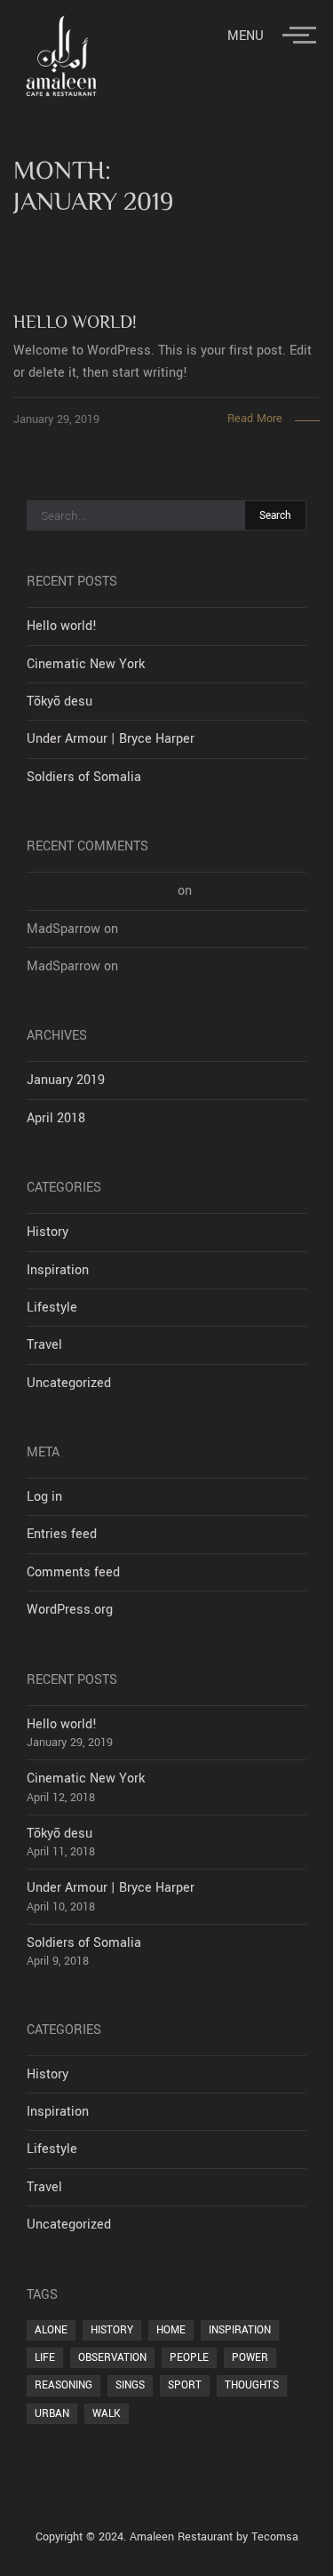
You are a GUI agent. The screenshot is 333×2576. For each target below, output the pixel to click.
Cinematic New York (86, 664)
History (48, 1232)
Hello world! (62, 626)
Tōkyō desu (59, 702)
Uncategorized (69, 1383)
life (45, 2357)
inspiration (240, 2330)
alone (51, 2330)
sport (185, 2385)
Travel (44, 1345)
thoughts (252, 2385)
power (250, 2357)
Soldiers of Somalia (84, 777)
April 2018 (56, 1118)
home (171, 2330)
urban (52, 2413)
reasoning (63, 2385)
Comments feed (73, 1572)
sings (130, 2385)
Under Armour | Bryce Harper (111, 739)
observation (112, 2357)
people (189, 2357)
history (112, 2330)
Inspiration (58, 1270)
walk (107, 2413)
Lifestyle (52, 1308)
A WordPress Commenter (100, 891)
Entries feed (62, 1534)
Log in (44, 1497)
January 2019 (66, 1080)
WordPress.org (70, 1610)
